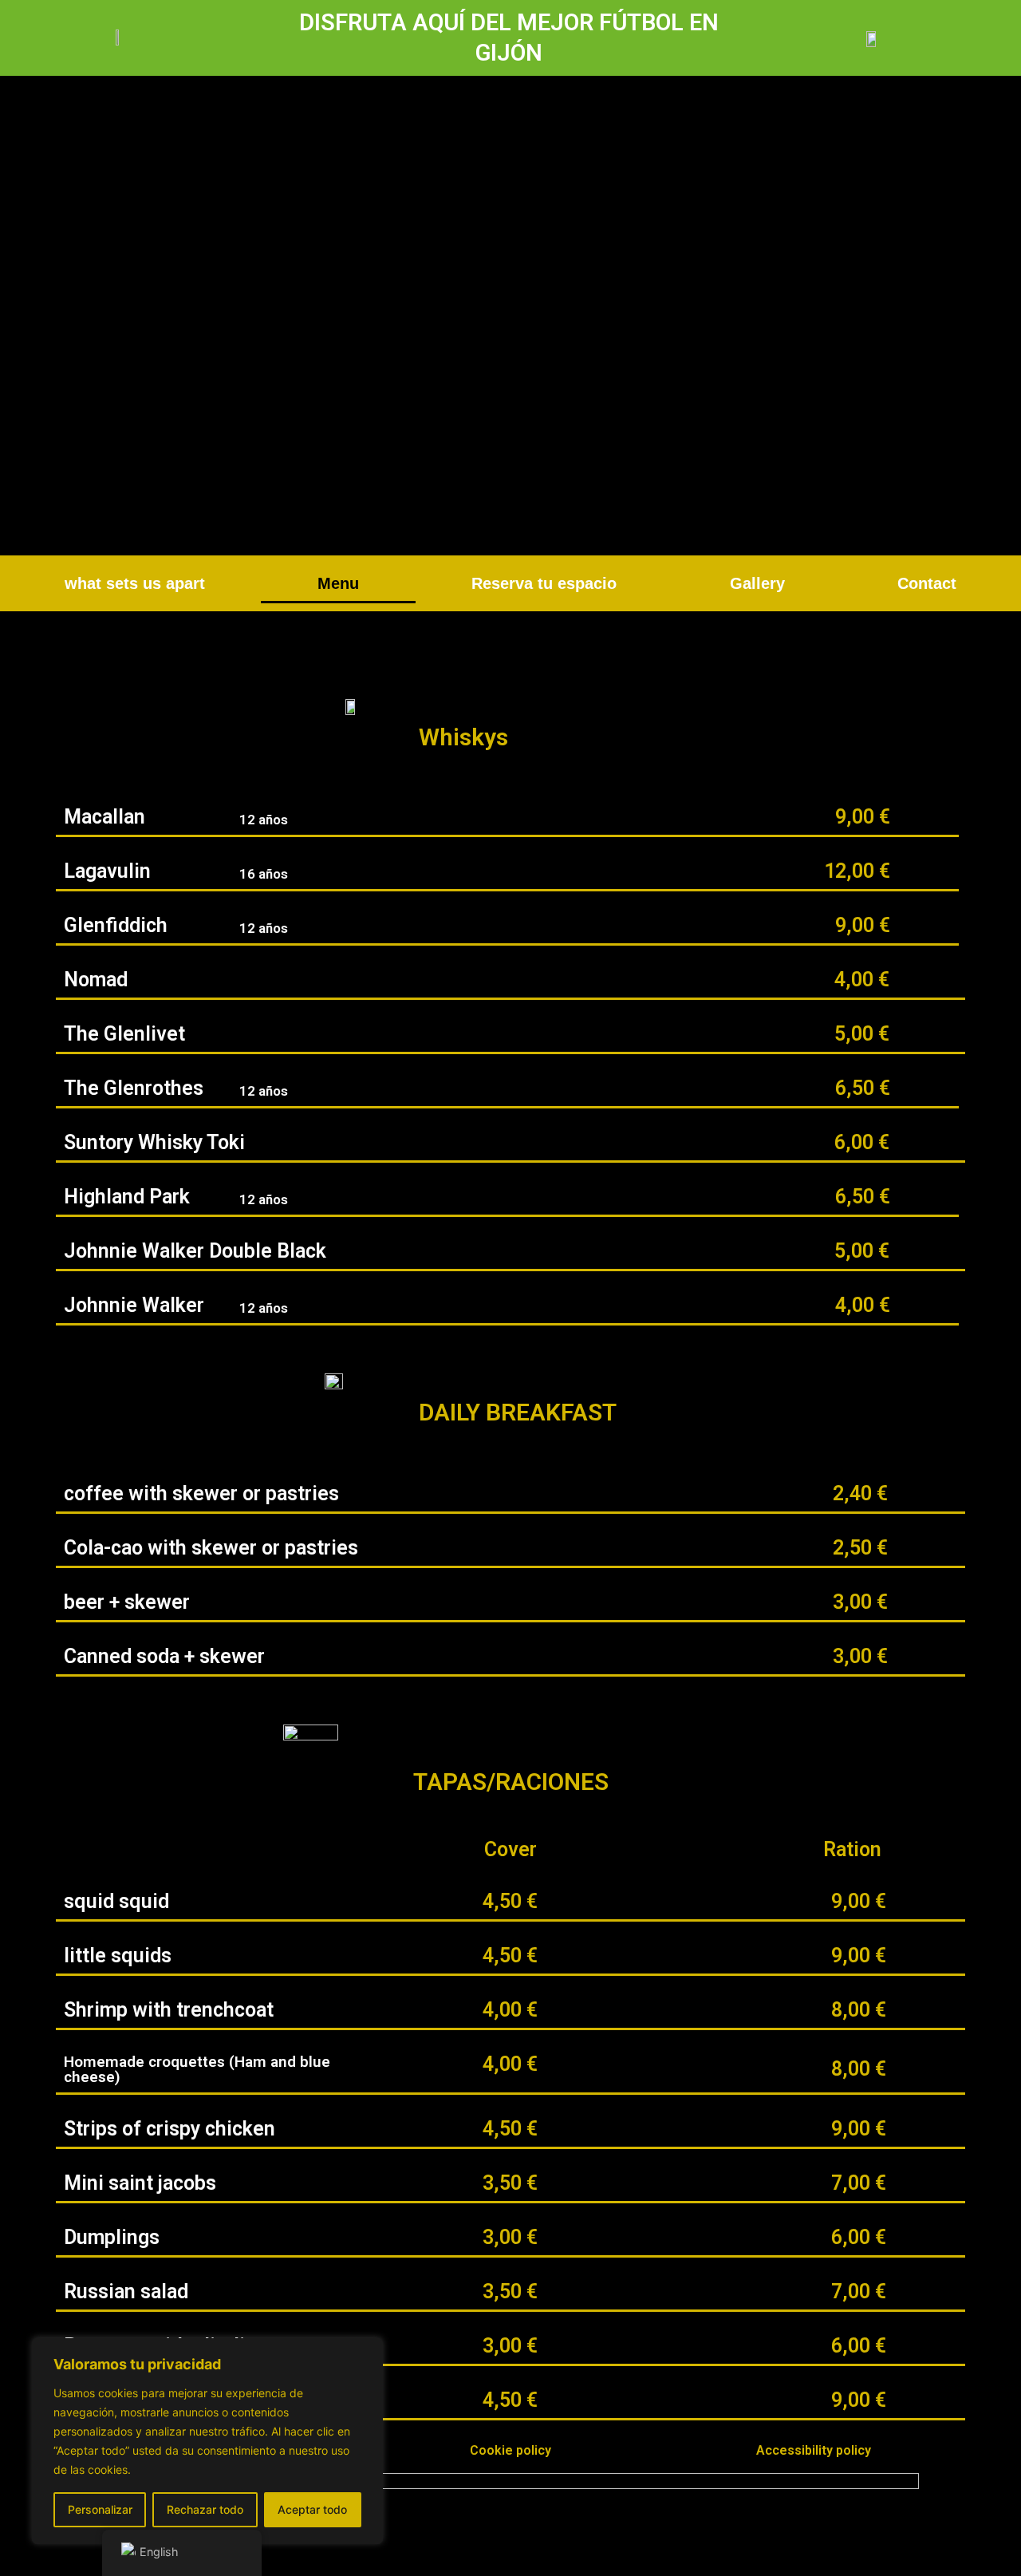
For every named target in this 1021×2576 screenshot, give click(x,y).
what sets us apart (135, 583)
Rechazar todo (205, 2509)
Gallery (757, 583)
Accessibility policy (814, 2450)
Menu (338, 583)
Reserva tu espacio (544, 583)
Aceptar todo (312, 2509)
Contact (927, 583)
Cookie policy (510, 2450)
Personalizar (100, 2509)
